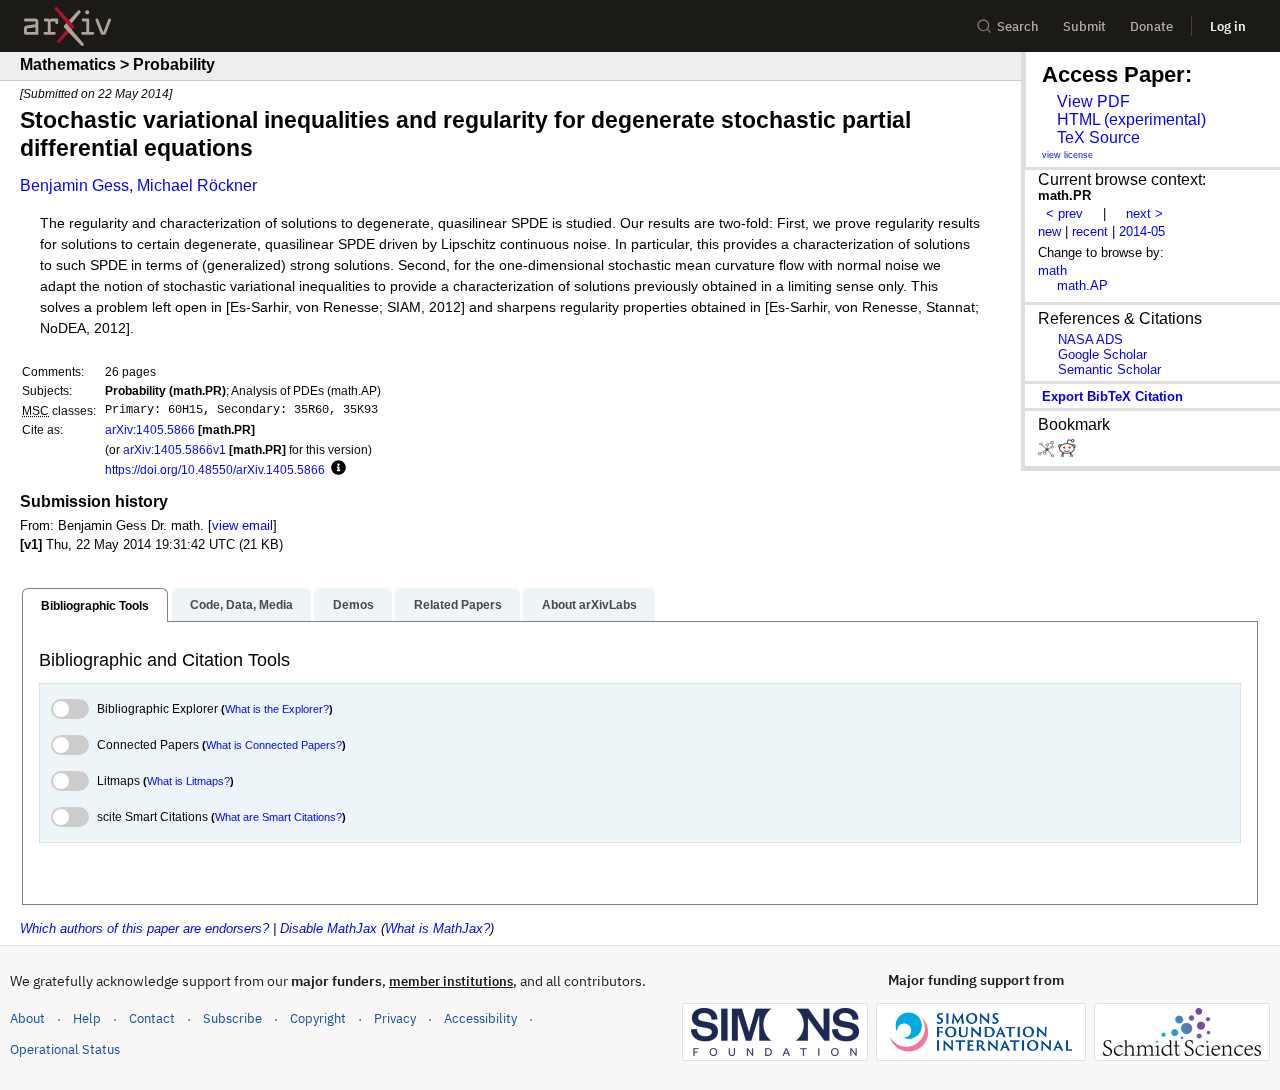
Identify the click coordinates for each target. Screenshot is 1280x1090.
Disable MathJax (328, 928)
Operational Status (65, 1049)
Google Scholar (1102, 354)
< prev (1064, 213)
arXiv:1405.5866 (150, 429)
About (27, 1018)
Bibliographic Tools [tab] (95, 606)
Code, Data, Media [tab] (241, 605)
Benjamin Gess (74, 185)
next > (1144, 213)
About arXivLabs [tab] (589, 605)
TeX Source (1098, 137)
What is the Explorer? (277, 709)
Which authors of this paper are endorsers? (144, 928)
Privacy (395, 1018)
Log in (1228, 26)
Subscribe (232, 1018)
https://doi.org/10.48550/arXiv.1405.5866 (215, 469)
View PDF (1093, 101)
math (1052, 270)
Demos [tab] (353, 605)
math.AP (1082, 285)
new (1049, 231)
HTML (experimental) (1131, 119)
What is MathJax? (437, 928)
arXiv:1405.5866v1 (174, 449)
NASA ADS (1090, 339)
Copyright (318, 1018)
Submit (1084, 26)
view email (242, 525)
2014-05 (1142, 231)
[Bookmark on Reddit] (1067, 452)
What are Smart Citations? (278, 817)
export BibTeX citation (1112, 396)
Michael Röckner (197, 185)
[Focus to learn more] (335, 469)
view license (1067, 155)
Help (87, 1018)
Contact (152, 1018)
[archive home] (67, 26)
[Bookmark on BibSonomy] (1048, 452)
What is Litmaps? (188, 781)
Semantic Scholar (1109, 369)
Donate (1151, 26)
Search (1018, 26)
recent (1090, 231)
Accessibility (480, 1018)
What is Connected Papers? (274, 745)
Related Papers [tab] (458, 605)
